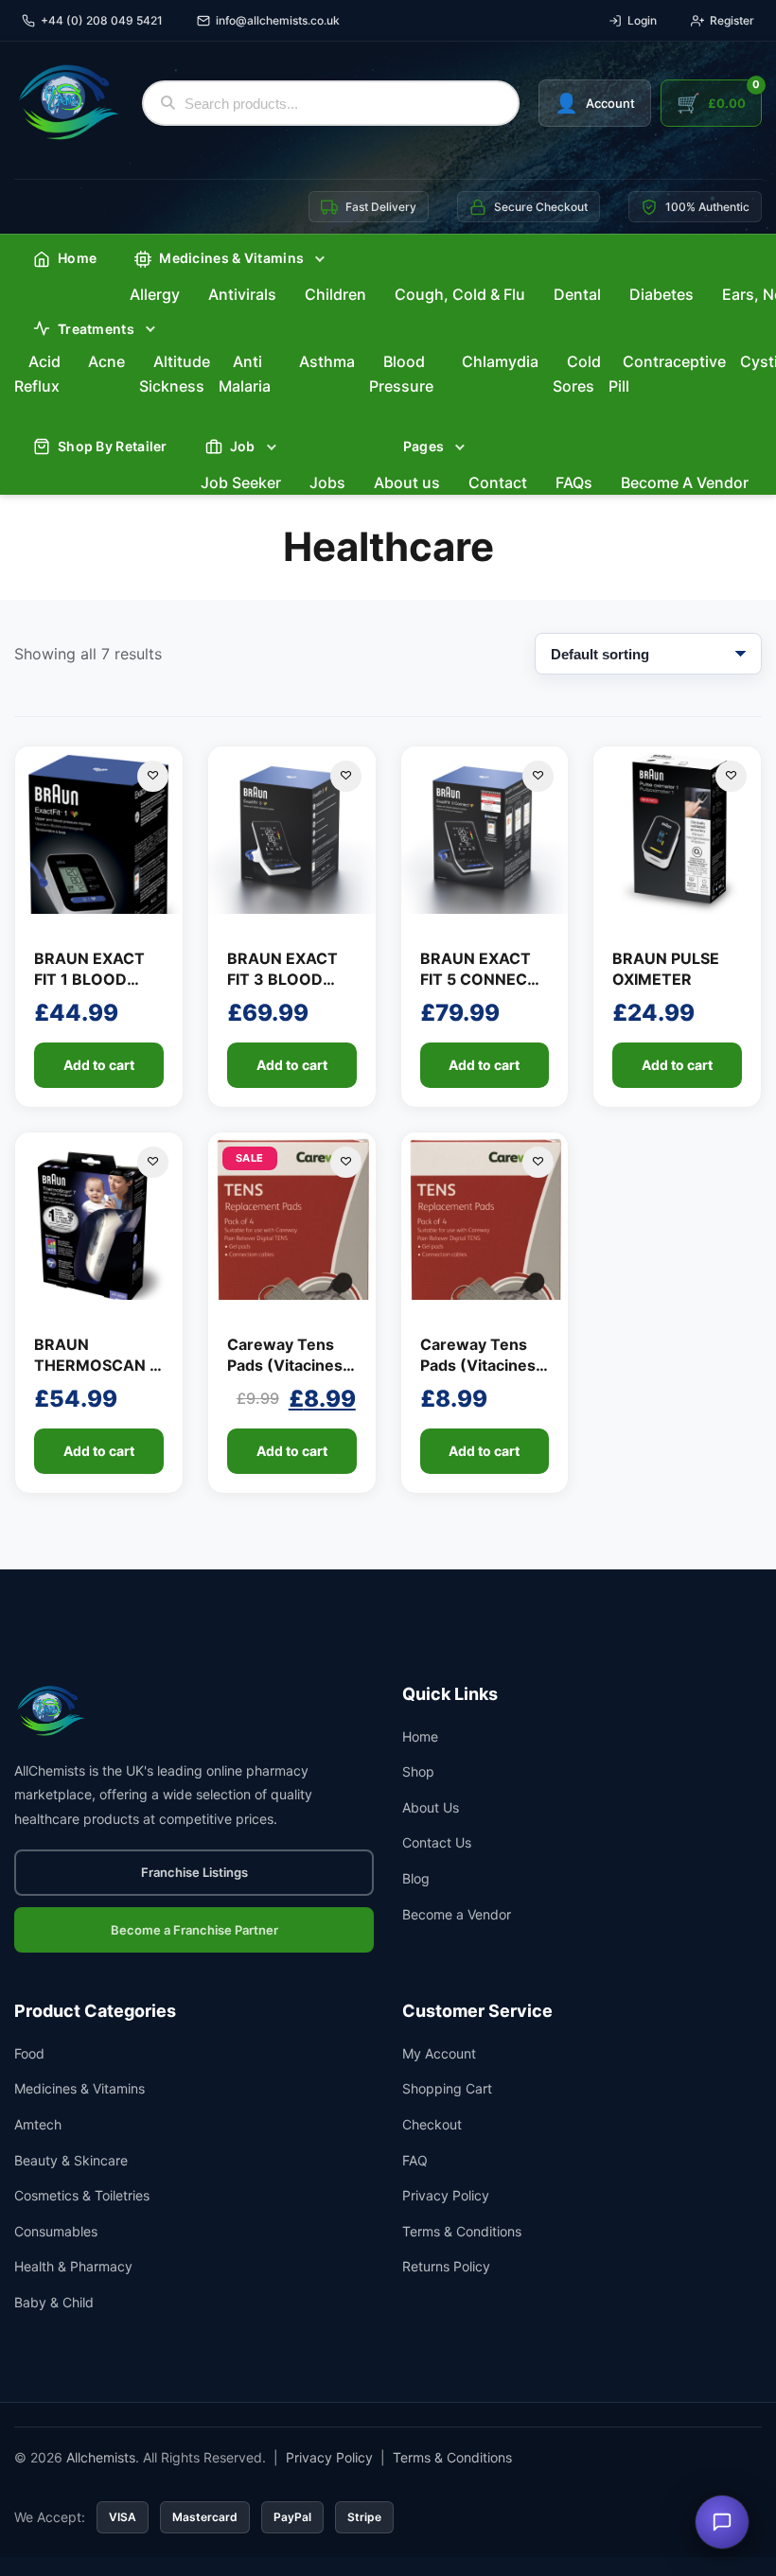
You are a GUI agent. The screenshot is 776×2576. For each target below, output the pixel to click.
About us (407, 482)
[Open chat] (722, 2522)
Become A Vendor (685, 482)
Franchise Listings (194, 1872)
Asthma (327, 361)
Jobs (327, 482)
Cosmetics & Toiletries (82, 2195)
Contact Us (437, 1842)
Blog (416, 1878)
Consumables (56, 2231)
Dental (577, 294)
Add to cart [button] (99, 1065)
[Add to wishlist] (153, 776)
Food (29, 2053)
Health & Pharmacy (73, 2266)
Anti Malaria (245, 374)
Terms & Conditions (462, 2231)
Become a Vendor (457, 1914)
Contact (498, 482)
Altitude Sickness (175, 374)
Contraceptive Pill (667, 374)
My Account (439, 2053)
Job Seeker (241, 482)
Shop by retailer (113, 446)
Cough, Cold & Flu (460, 294)
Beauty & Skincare (71, 2160)
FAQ (415, 2160)
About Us (431, 1807)
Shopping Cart (447, 2088)
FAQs (574, 482)
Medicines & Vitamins (79, 2088)
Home (77, 258)
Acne (106, 361)
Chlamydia (500, 361)
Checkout (432, 2124)
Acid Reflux (37, 374)
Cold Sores (577, 374)
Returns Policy (446, 2266)
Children (335, 294)
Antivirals (242, 294)
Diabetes (661, 294)
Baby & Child (54, 2302)
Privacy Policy (446, 2195)
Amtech (38, 2124)
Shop (418, 1771)
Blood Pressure (401, 374)
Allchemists (101, 2457)
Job (243, 446)
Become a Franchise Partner (194, 1930)
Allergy (155, 294)
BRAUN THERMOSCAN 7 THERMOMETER (97, 1366)
